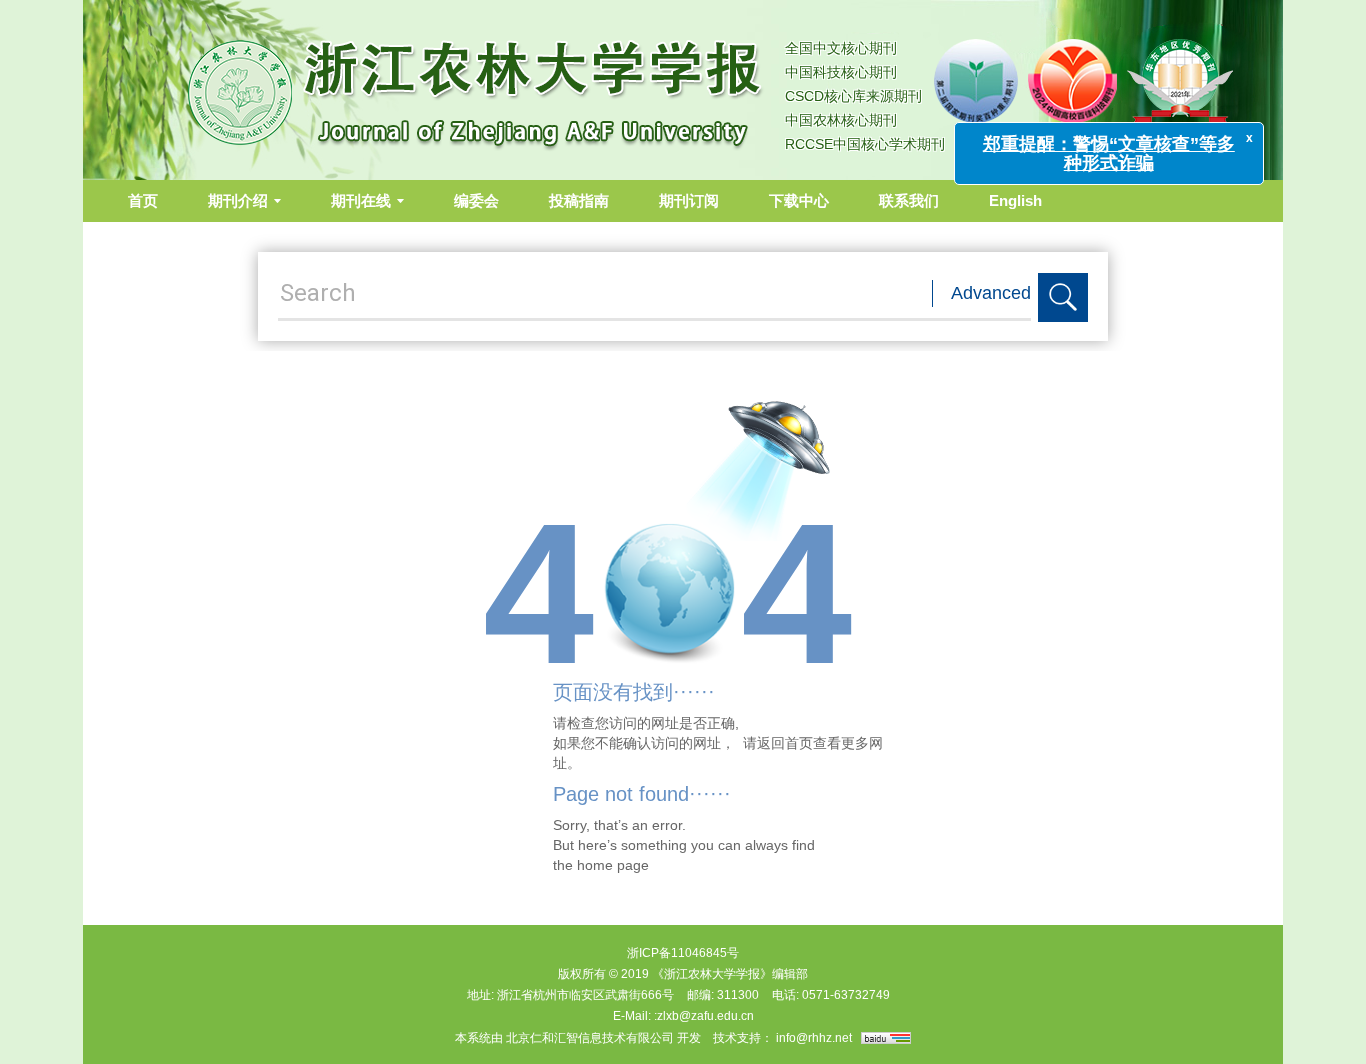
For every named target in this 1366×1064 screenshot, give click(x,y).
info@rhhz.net (814, 1038)
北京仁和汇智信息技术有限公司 (590, 1038)
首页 (143, 200)
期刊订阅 (689, 200)
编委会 (476, 200)
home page (613, 865)
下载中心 (799, 200)
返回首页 (785, 743)
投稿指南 (579, 200)
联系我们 (909, 200)
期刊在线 (361, 200)
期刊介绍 (238, 200)
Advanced (991, 293)
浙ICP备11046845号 (683, 953)
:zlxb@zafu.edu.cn (704, 1016)
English (1015, 200)
